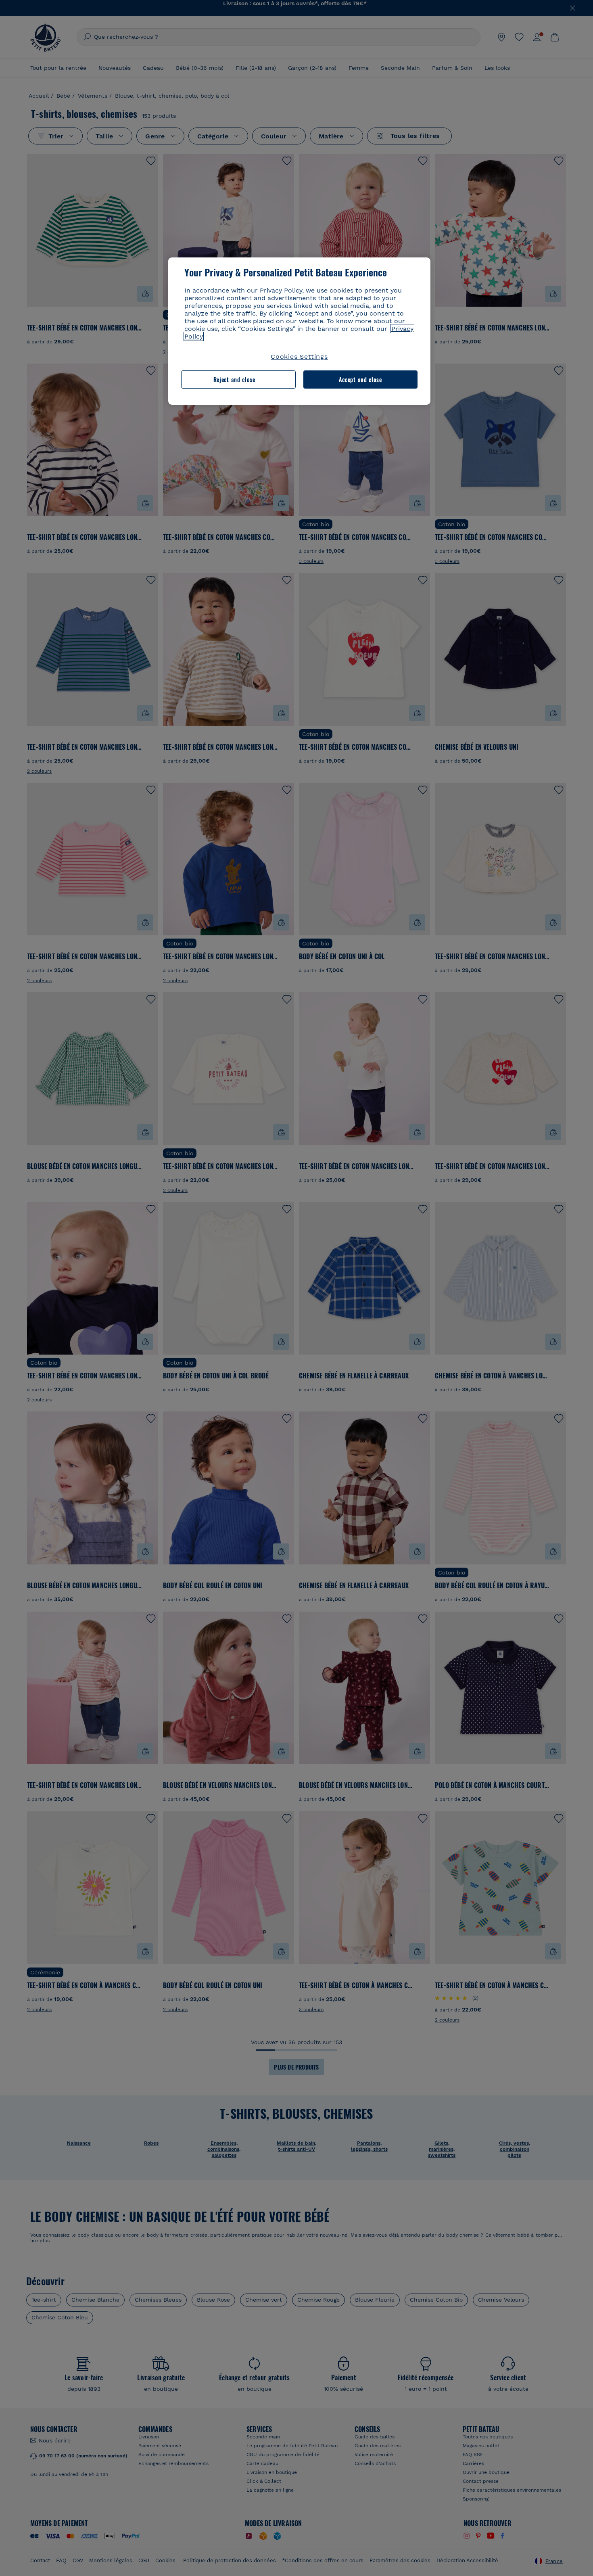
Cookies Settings (299, 356)
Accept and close (360, 379)
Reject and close (234, 379)
